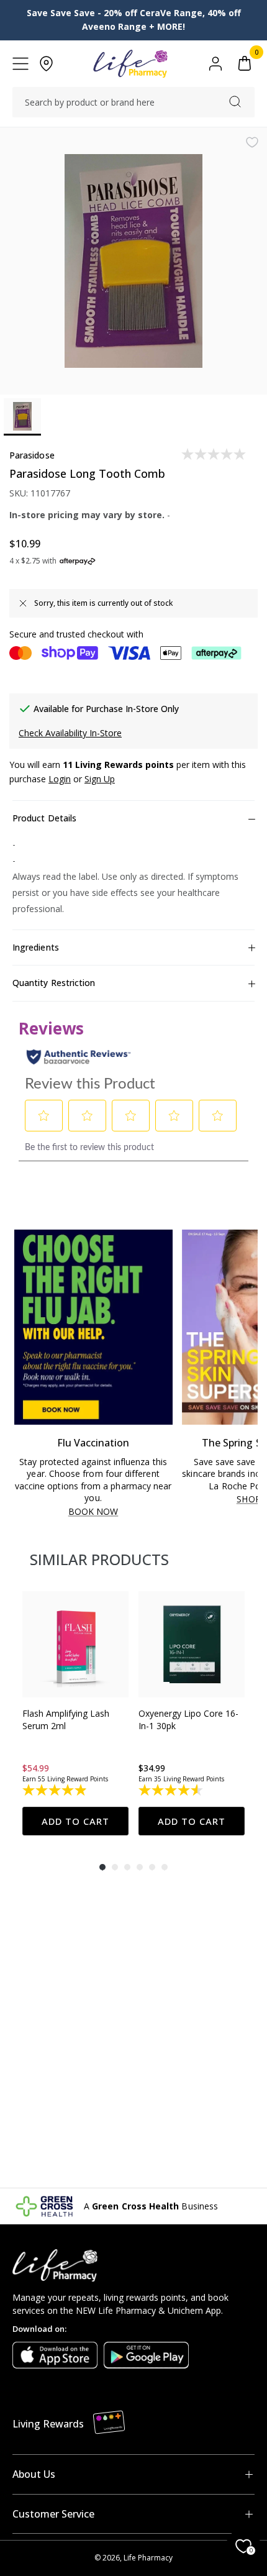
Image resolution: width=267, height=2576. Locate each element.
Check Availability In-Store (70, 733)
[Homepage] (130, 64)
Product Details (44, 818)
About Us (34, 2474)
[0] (245, 64)
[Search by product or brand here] (235, 102)
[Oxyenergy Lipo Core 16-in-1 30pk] (192, 1644)
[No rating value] (215, 454)
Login (60, 779)
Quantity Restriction (54, 983)
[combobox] (133, 103)
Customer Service (53, 2514)
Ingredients (36, 947)
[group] (75, 1713)
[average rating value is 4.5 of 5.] (172, 1790)
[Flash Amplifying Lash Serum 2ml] (75, 1644)
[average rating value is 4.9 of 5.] (56, 1790)
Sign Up (100, 779)
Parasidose (32, 455)
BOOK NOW (93, 1512)
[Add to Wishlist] (252, 142)
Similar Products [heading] (99, 1559)
